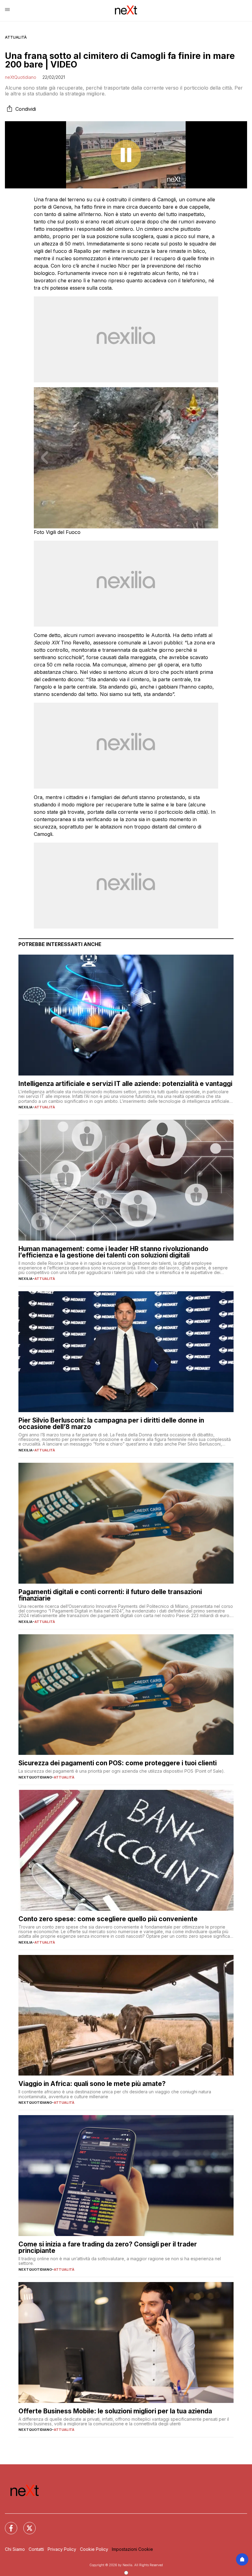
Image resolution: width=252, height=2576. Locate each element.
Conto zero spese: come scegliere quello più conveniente (108, 1919)
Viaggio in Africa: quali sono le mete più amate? (92, 2084)
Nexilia (26, 1107)
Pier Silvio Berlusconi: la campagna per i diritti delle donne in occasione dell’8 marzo (111, 1423)
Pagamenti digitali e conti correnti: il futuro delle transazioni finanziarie (110, 1595)
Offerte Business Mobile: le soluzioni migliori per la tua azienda (115, 2411)
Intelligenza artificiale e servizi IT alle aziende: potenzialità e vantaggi (125, 1084)
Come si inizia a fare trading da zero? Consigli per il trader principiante (108, 2247)
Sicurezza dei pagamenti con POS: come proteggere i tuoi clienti (118, 1763)
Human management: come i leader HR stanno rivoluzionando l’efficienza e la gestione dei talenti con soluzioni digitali (113, 1252)
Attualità (16, 37)
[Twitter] (26, 2524)
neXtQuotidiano (21, 77)
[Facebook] (7, 2524)
